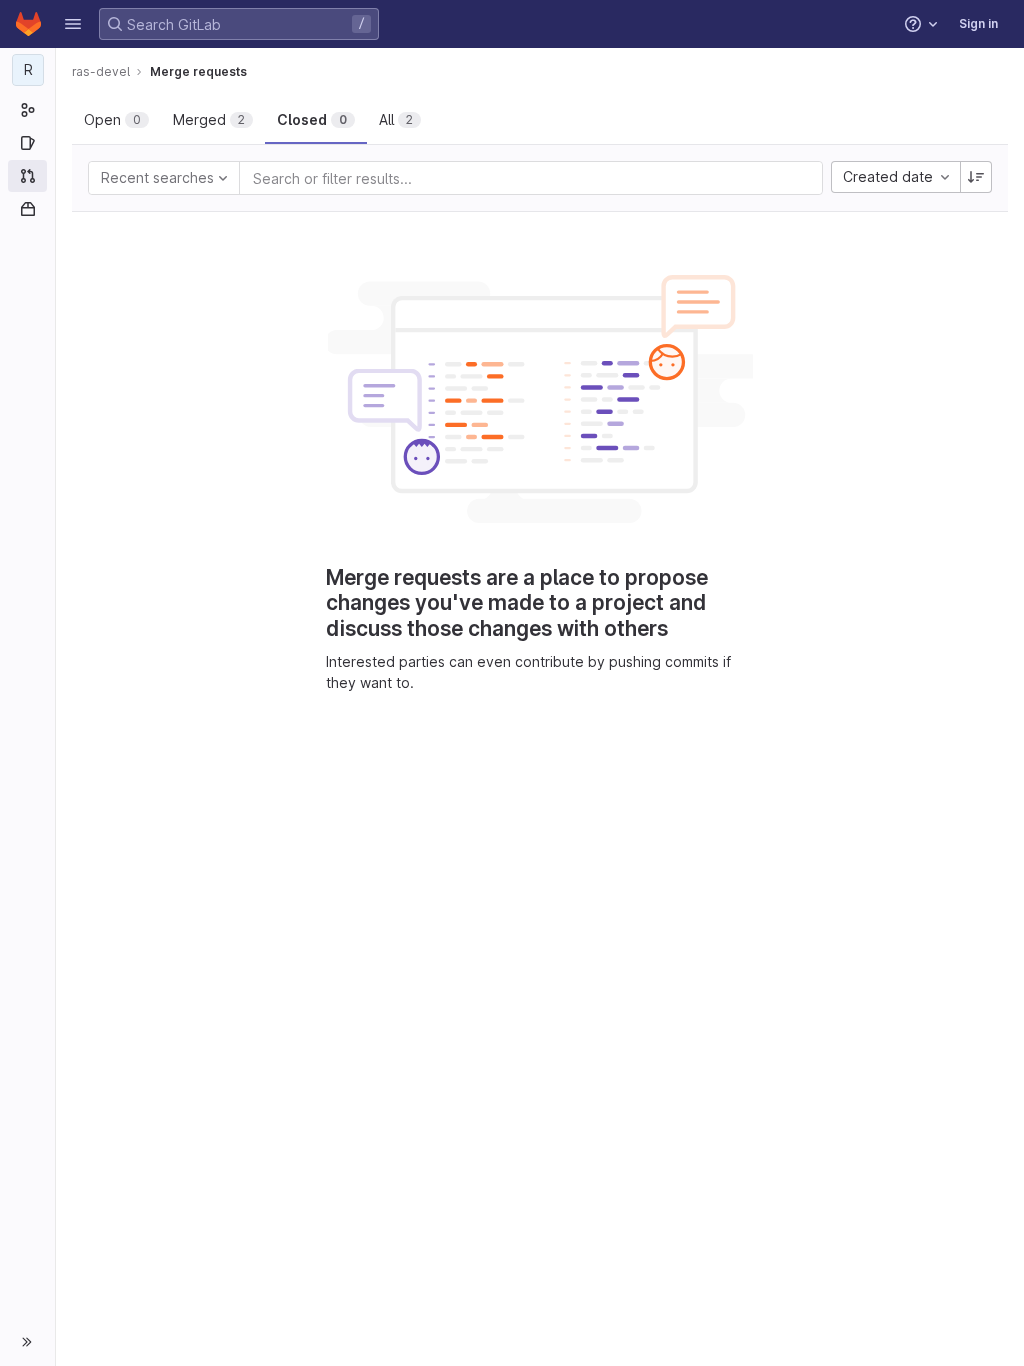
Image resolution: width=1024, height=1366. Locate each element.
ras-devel (101, 71)
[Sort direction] (976, 177)
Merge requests (198, 71)
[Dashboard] (28, 24)
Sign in (978, 23)
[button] (73, 24)
